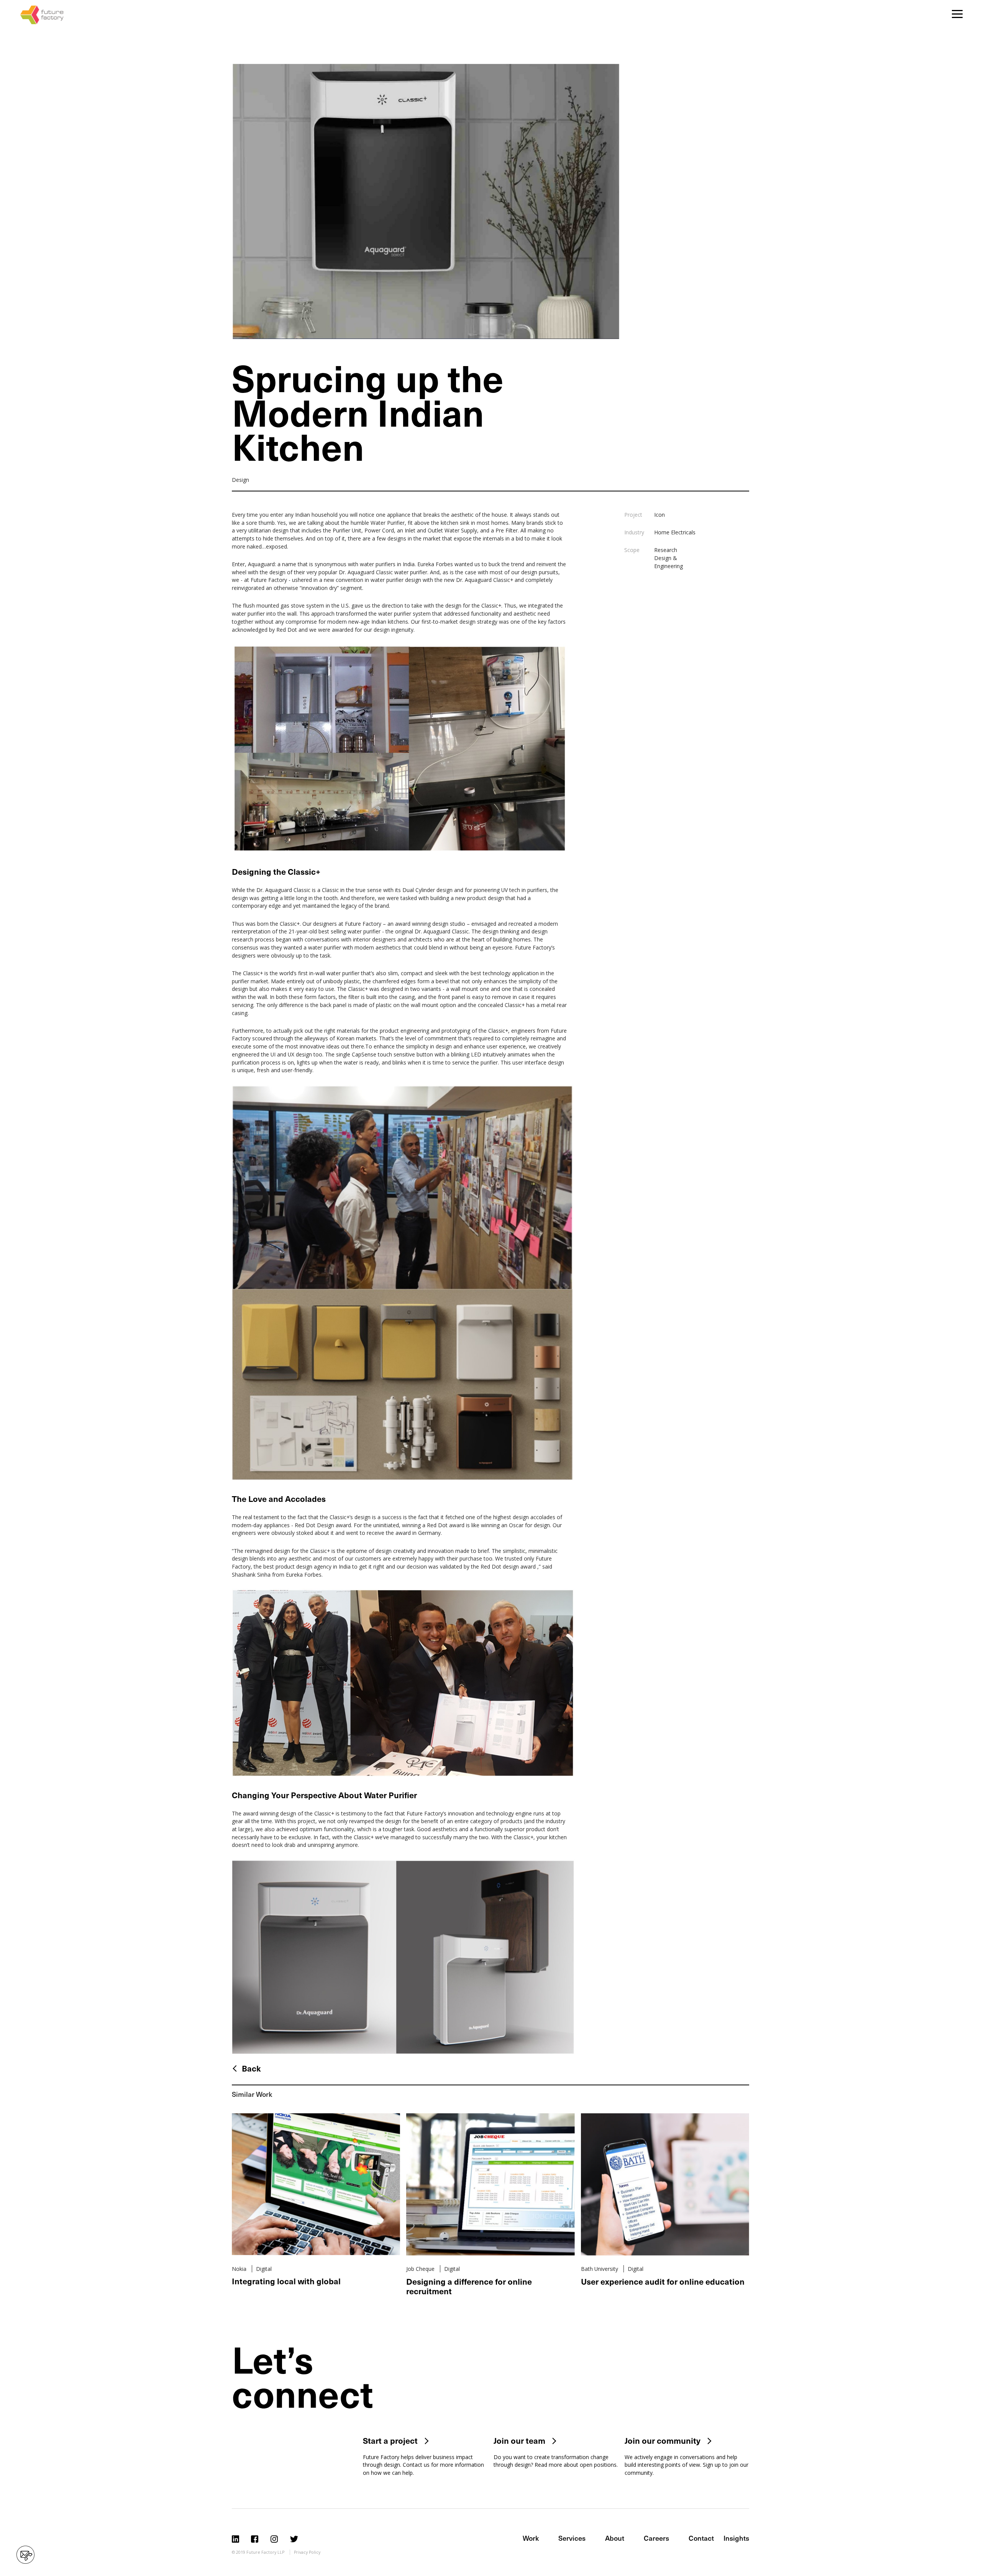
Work (531, 2538)
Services (572, 2538)
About (615, 2538)
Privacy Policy (307, 2552)
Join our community (663, 2440)
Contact (701, 2538)
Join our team (519, 2440)
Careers (656, 2538)
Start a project (390, 2440)
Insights (736, 2538)
